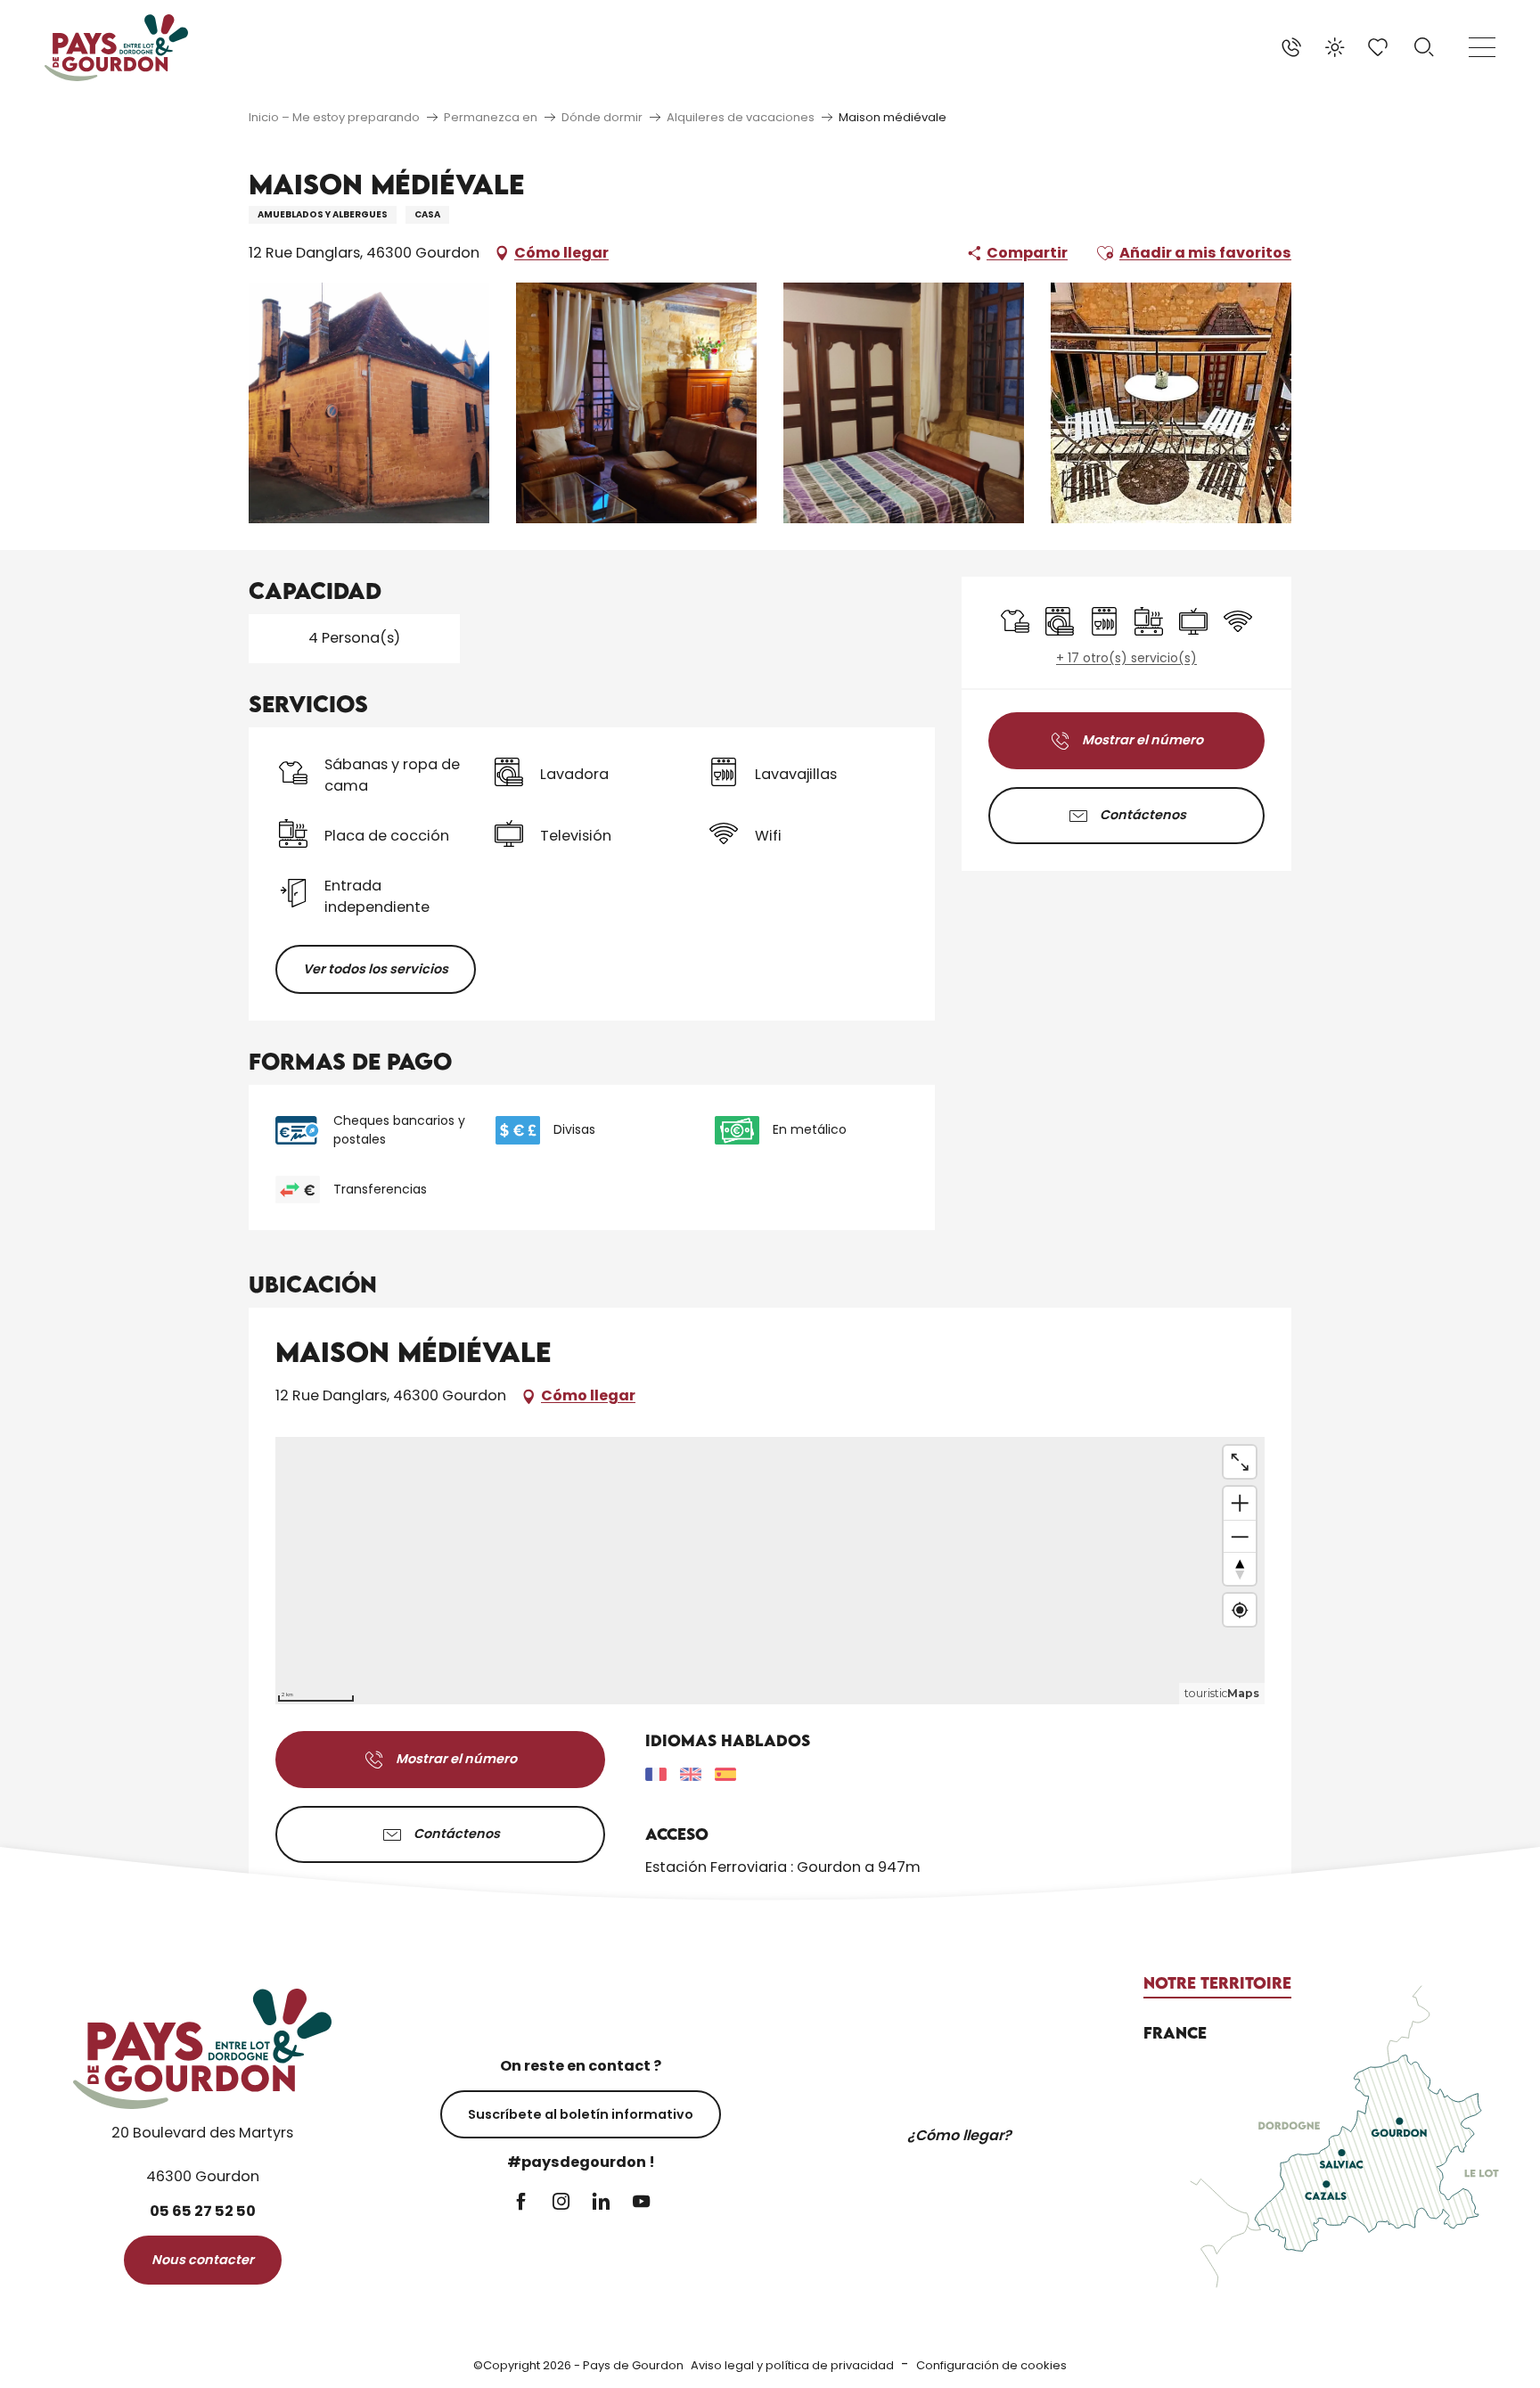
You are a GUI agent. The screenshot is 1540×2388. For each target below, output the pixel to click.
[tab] (1217, 1983)
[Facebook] (521, 2203)
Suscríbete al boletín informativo (581, 2114)
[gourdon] (116, 48)
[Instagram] (561, 2203)
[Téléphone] (1291, 47)
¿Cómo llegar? (959, 2135)
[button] (1424, 47)
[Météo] (1335, 47)
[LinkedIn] (601, 2203)
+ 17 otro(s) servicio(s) (1126, 658)
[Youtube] (641, 2203)
